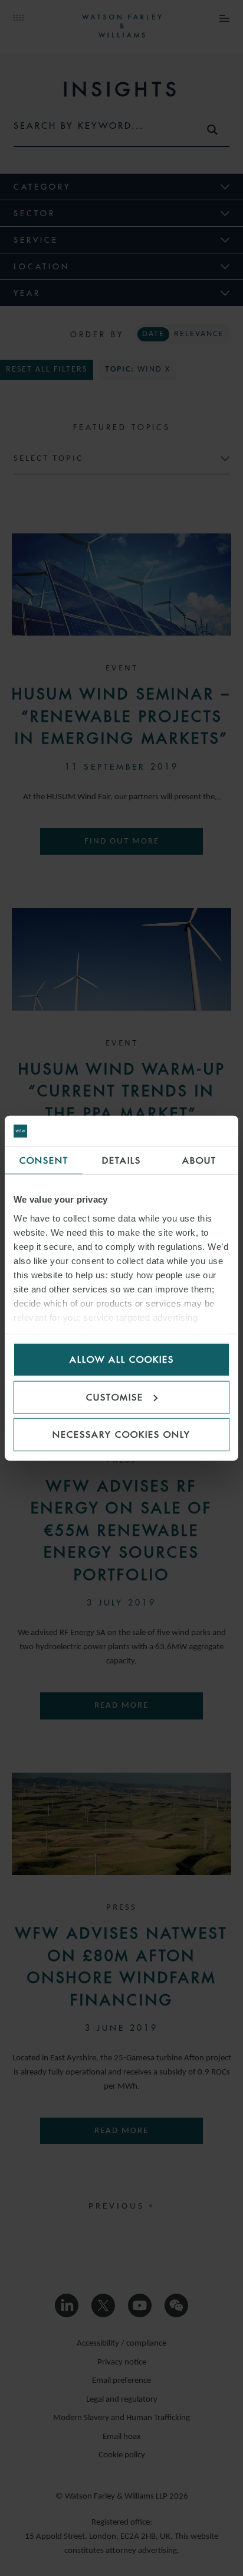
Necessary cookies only (121, 1434)
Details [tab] (121, 1160)
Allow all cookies (122, 1359)
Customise (115, 1397)
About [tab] (199, 1160)
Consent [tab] (44, 1160)
